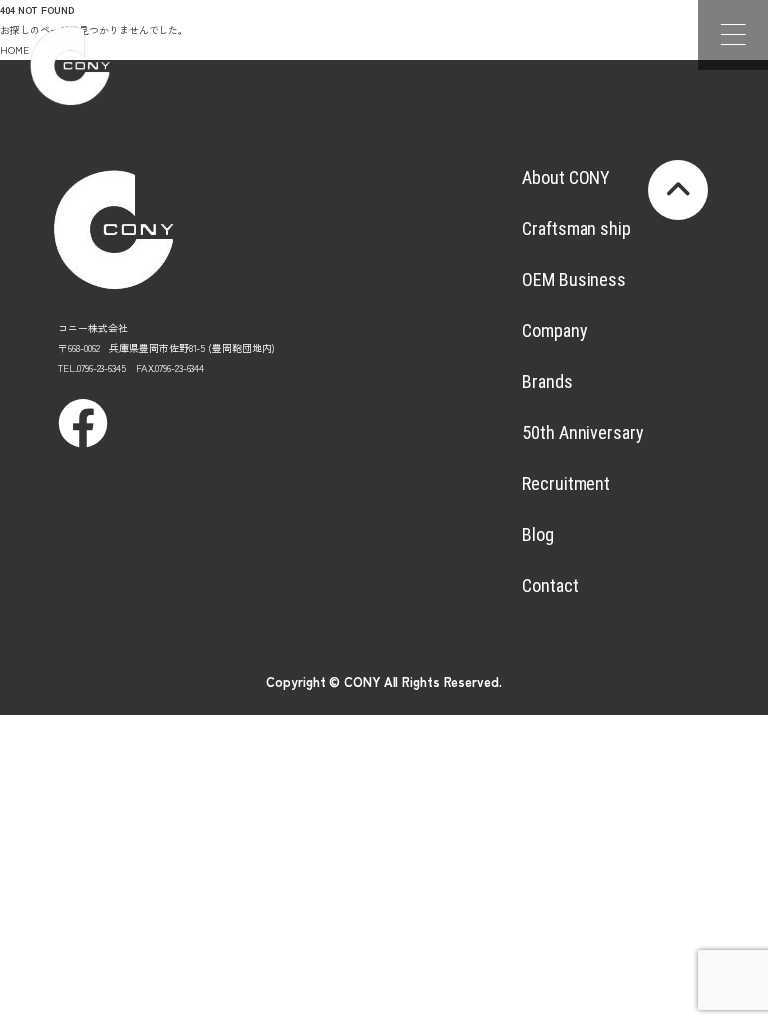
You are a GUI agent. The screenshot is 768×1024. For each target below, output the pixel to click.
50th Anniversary (582, 432)
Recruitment (566, 483)
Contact (550, 585)
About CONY (566, 177)
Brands (547, 381)
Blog (538, 534)
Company (554, 330)
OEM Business (574, 279)
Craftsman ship (576, 228)
